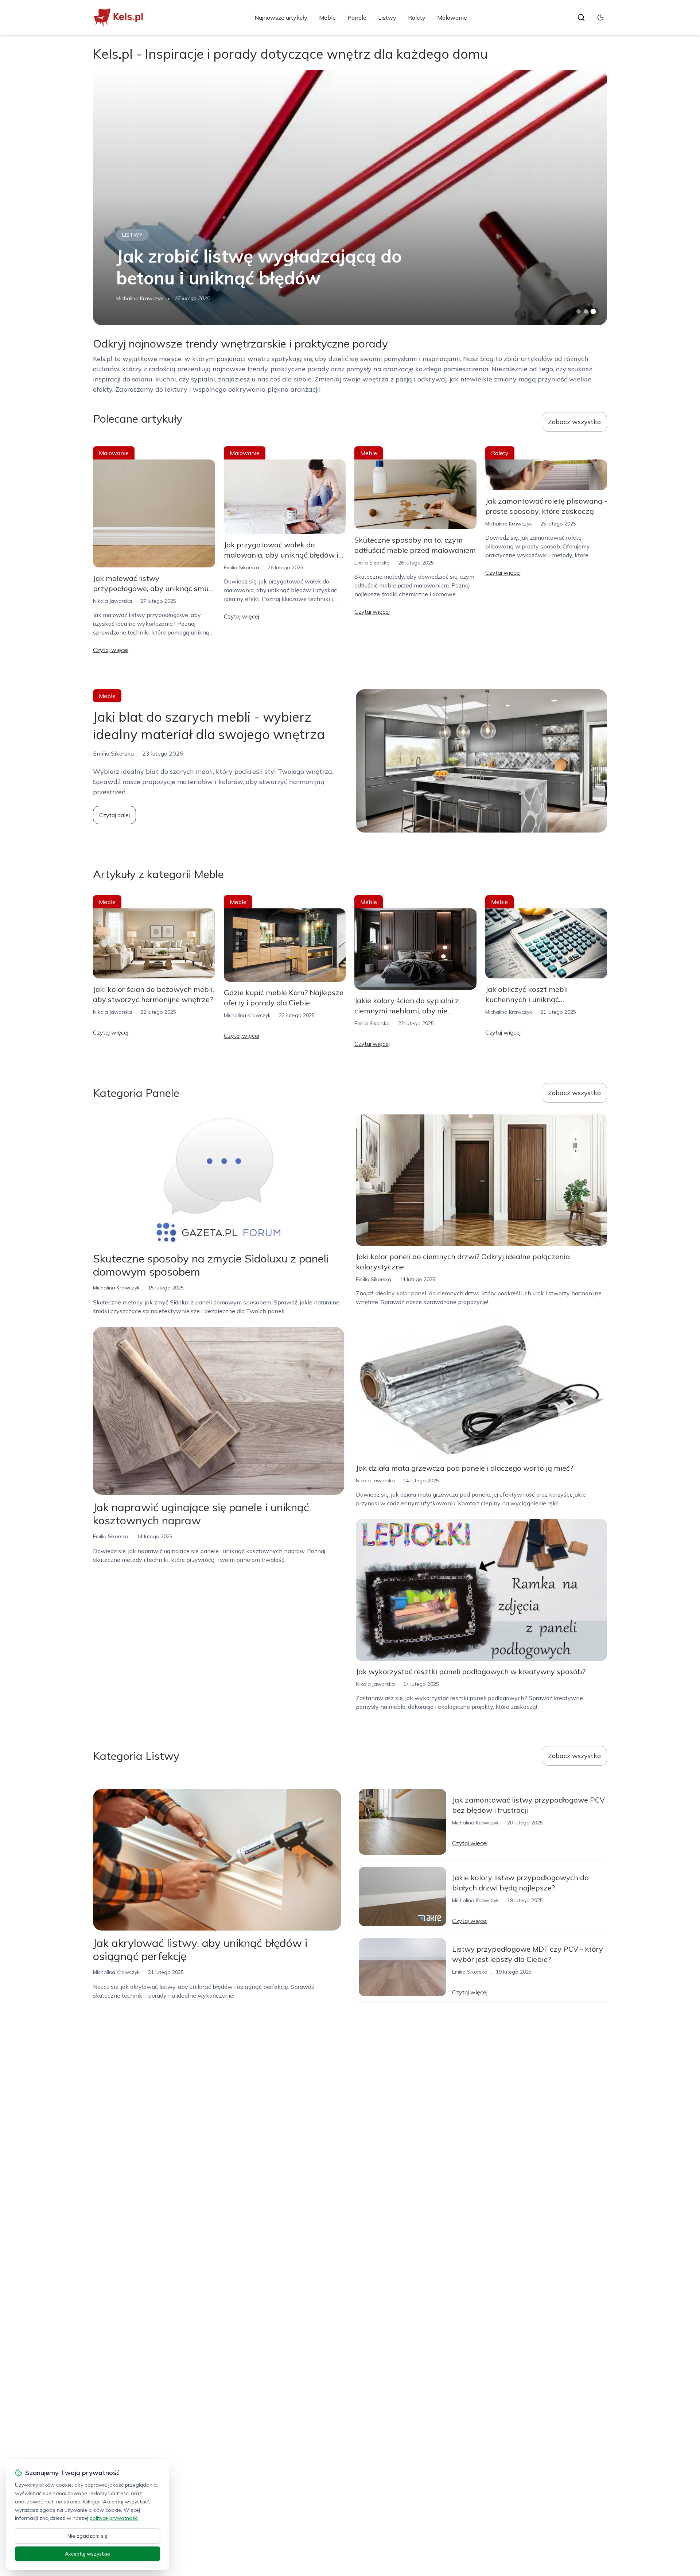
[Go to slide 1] (579, 311)
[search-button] (581, 18)
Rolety (417, 18)
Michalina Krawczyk (140, 298)
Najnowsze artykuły (281, 18)
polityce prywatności (114, 2518)
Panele (357, 18)
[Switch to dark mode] (600, 18)
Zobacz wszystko (574, 422)
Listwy (387, 18)
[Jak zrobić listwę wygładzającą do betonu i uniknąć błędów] (350, 198)
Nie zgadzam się (87, 2536)
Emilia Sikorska (242, 567)
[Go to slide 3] (593, 312)
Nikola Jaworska (112, 601)
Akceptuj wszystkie (87, 2554)
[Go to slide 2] (586, 311)
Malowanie (452, 18)
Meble (327, 18)
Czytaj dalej (114, 815)
